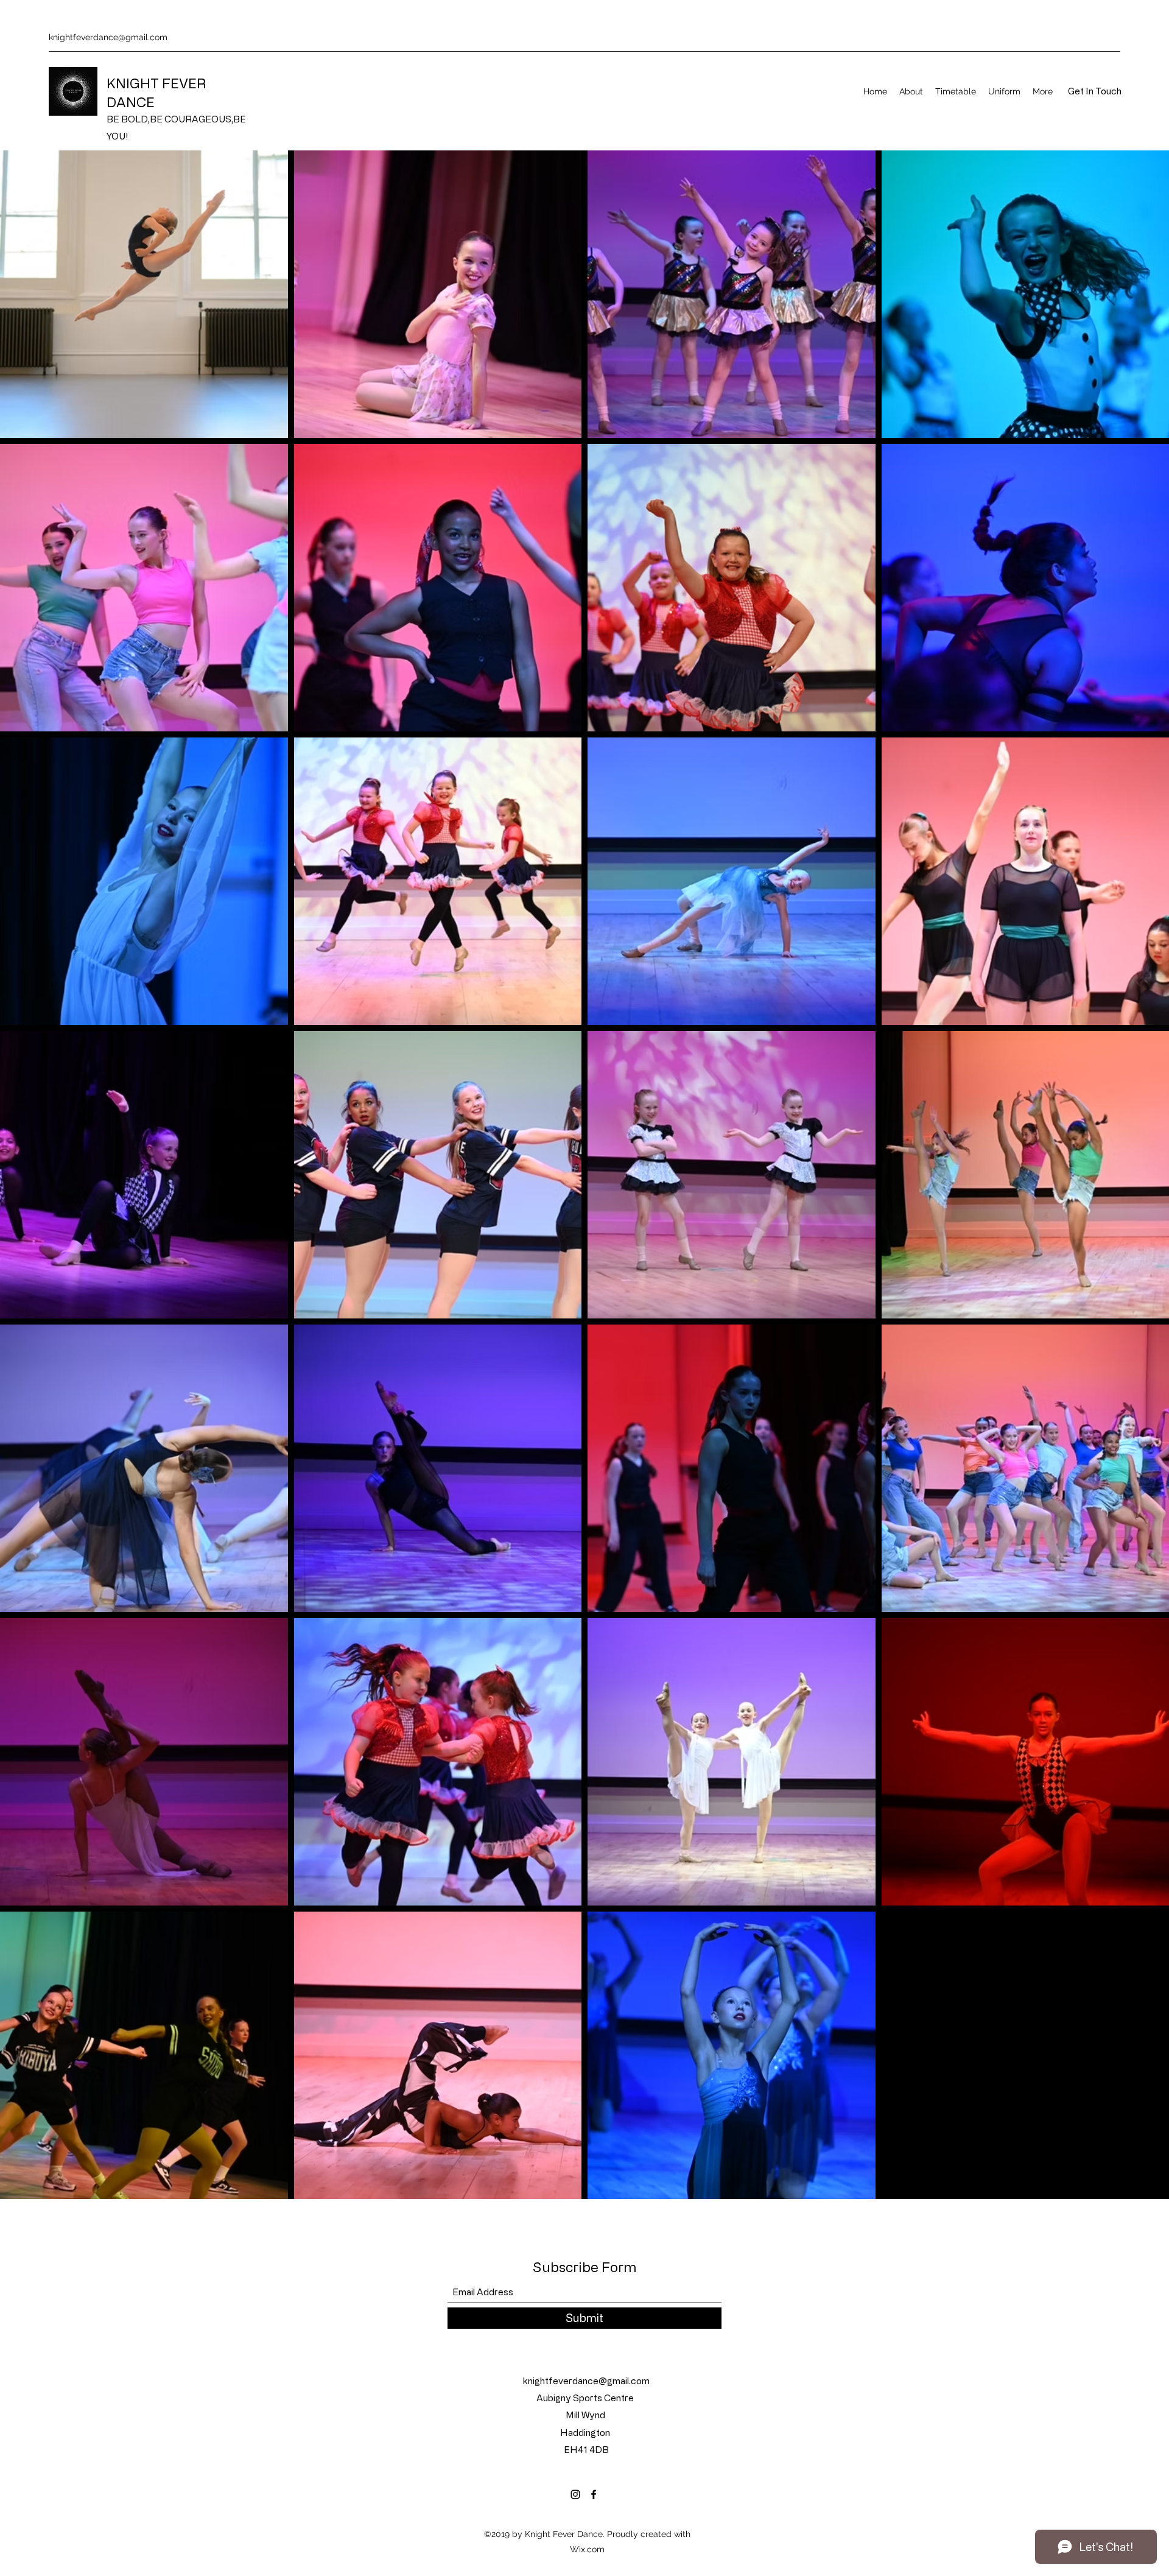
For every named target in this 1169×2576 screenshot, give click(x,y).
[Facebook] (594, 2494)
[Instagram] (575, 2494)
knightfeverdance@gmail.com (108, 37)
